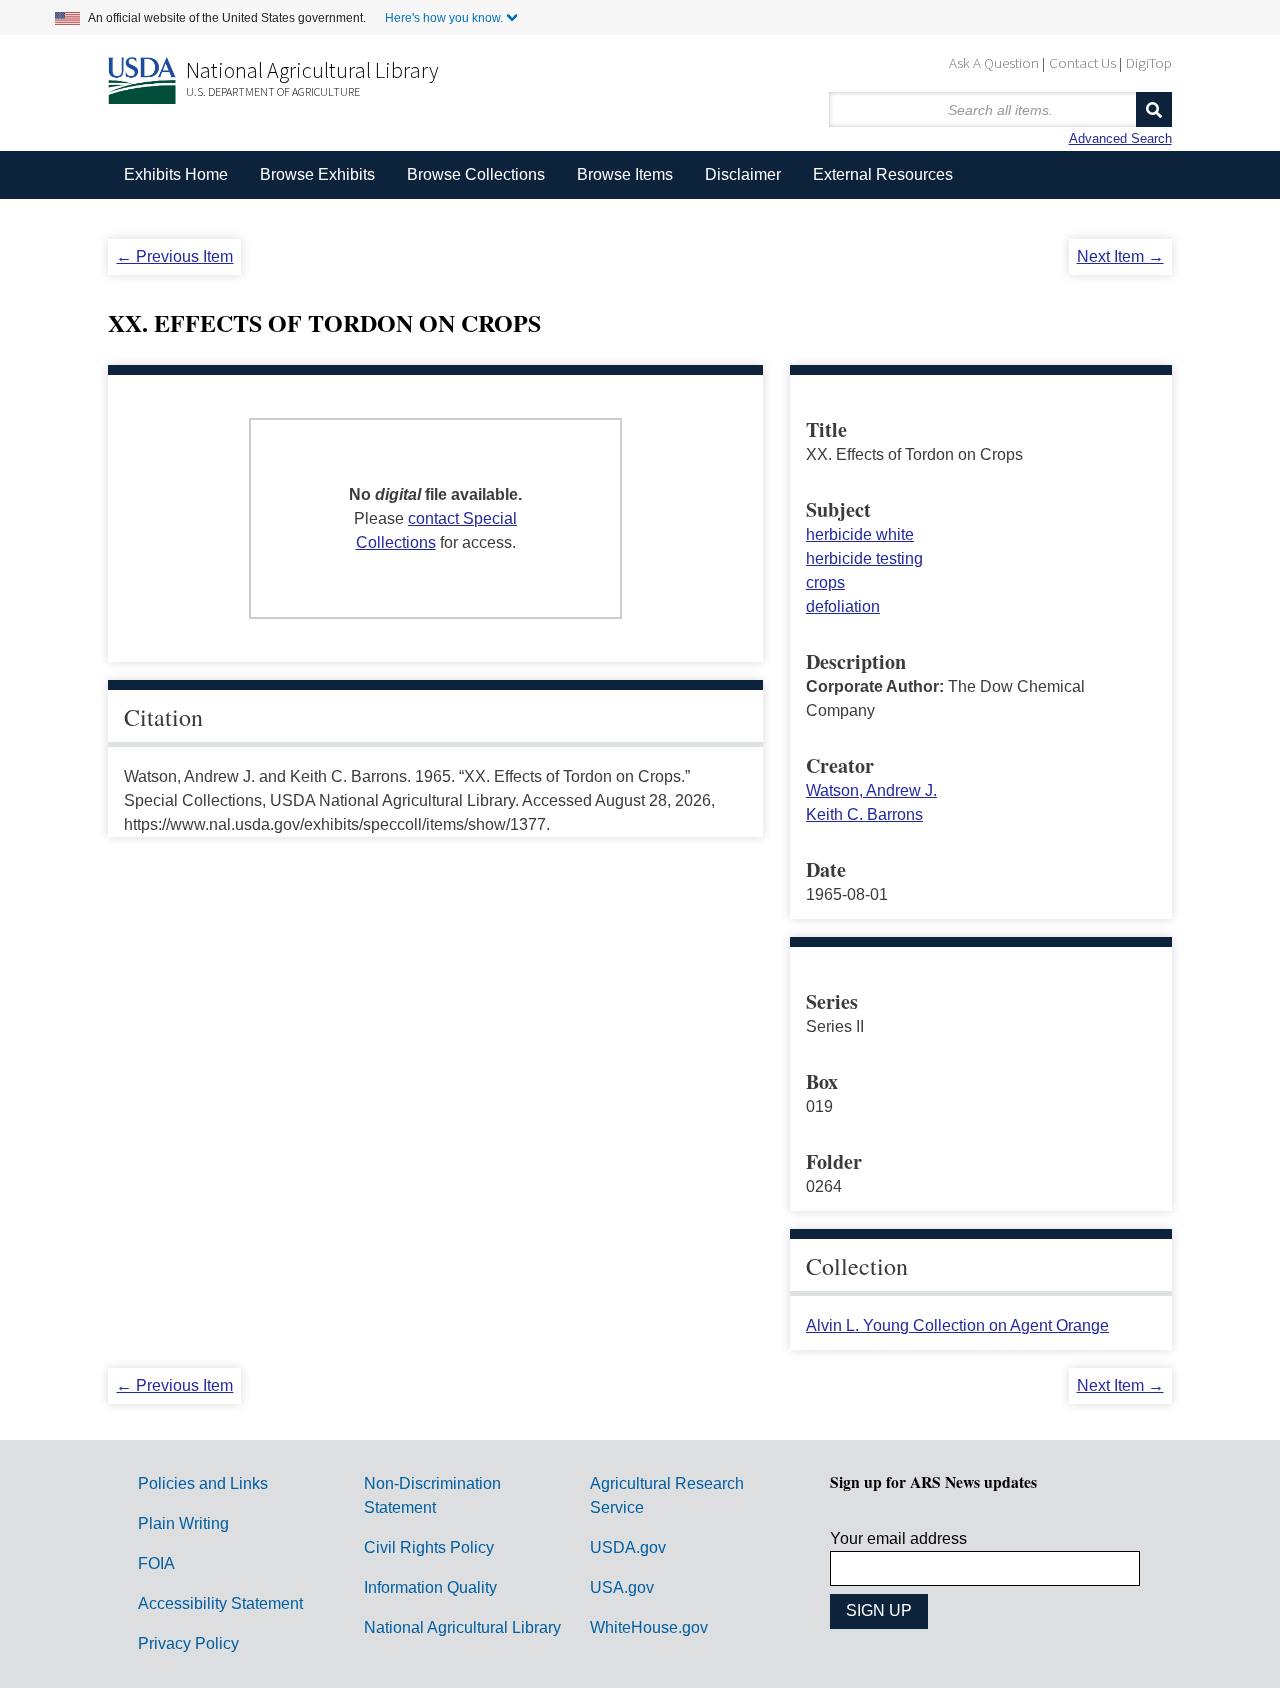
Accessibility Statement (220, 1603)
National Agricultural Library (312, 70)
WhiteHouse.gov (649, 1627)
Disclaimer (743, 174)
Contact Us (1082, 62)
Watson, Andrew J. (871, 790)
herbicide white (860, 534)
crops (825, 582)
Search (1154, 109)
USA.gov (622, 1587)
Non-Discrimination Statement (432, 1495)
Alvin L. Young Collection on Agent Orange (957, 1325)
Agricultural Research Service (667, 1495)
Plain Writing (183, 1523)
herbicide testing (864, 558)
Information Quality (430, 1587)
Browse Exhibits (317, 174)
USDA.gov (628, 1547)
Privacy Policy (188, 1643)
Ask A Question (994, 62)
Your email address (898, 1538)
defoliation (843, 606)
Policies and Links (203, 1483)
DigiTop (1149, 62)
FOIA (156, 1563)
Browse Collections (476, 174)
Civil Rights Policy (429, 1547)
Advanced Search (1120, 138)
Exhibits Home (176, 174)
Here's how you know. (444, 18)
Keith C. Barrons (864, 814)
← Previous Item (174, 256)
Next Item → (1120, 256)
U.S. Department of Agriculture (273, 91)
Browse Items (625, 174)
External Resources (883, 174)
